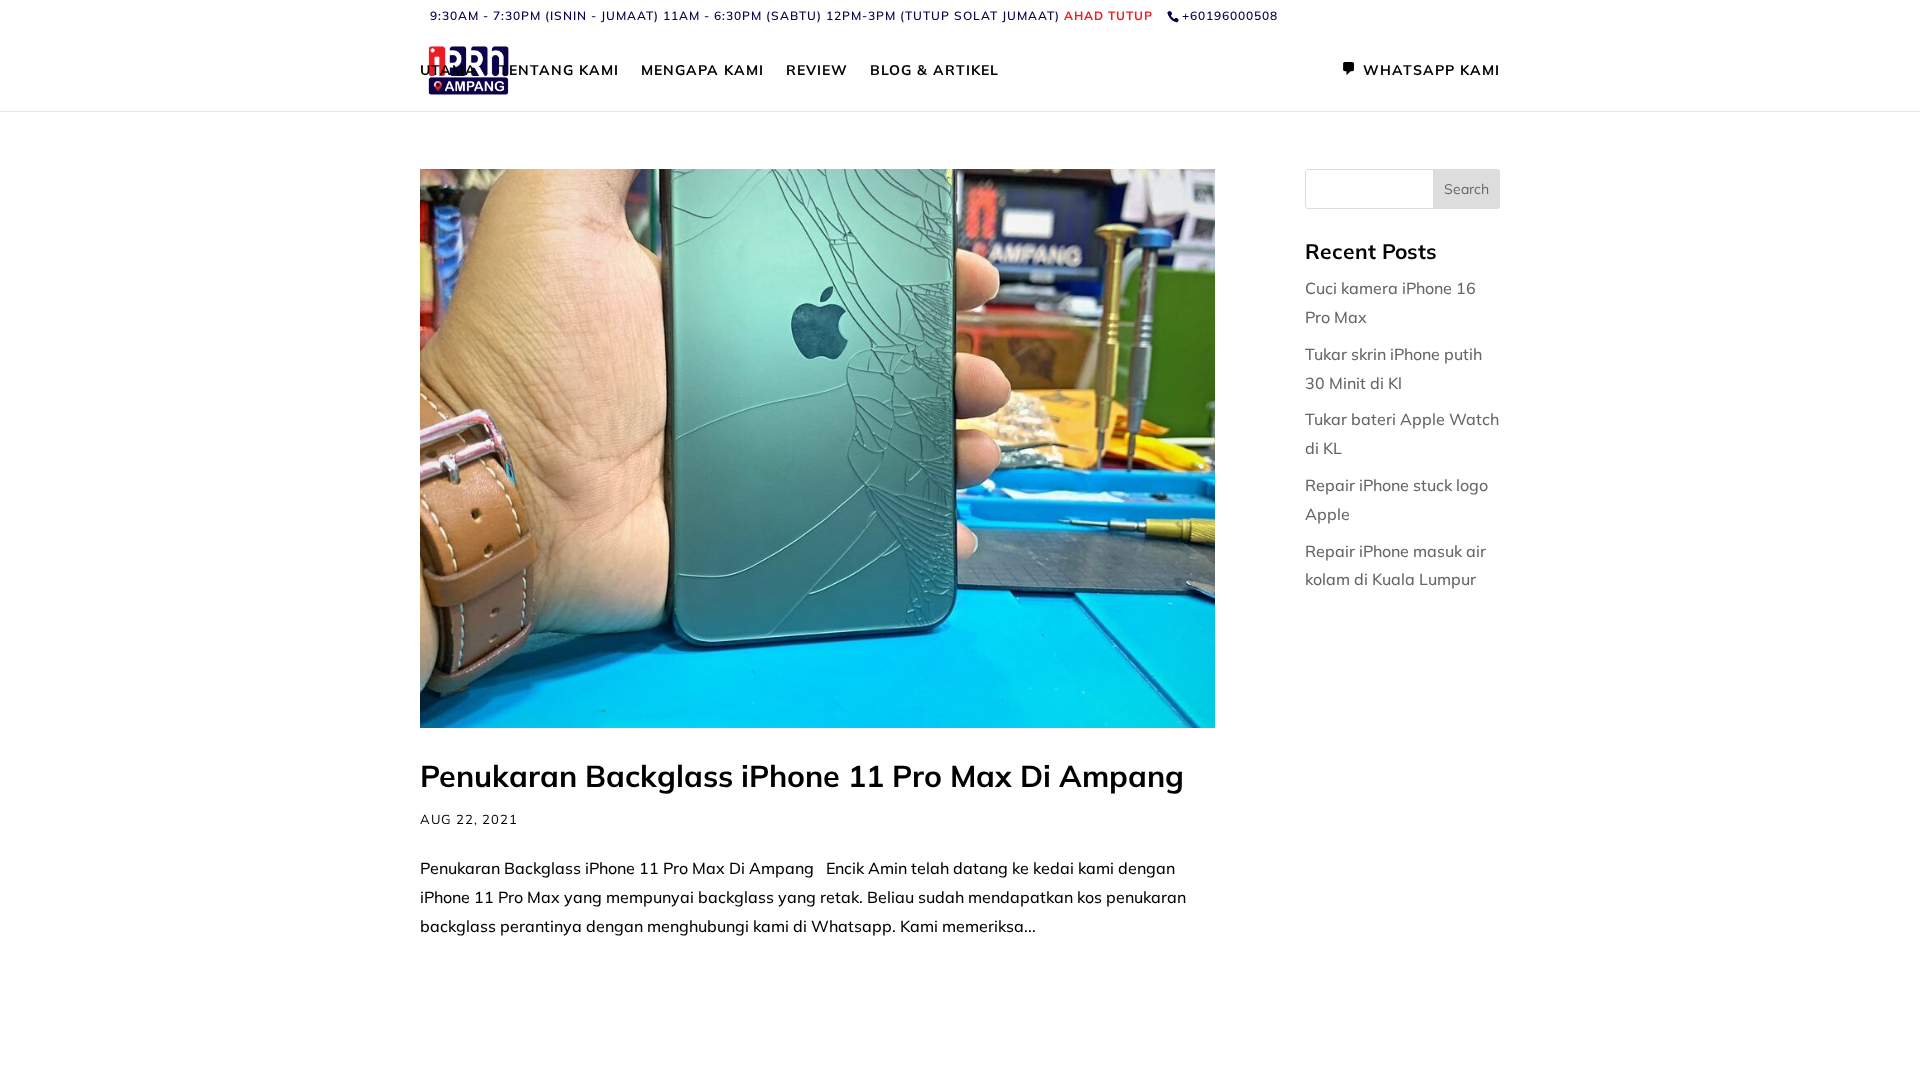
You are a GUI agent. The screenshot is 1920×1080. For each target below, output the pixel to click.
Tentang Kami (559, 71)
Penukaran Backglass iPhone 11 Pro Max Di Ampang (802, 776)
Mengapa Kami (702, 71)
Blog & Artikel (934, 71)
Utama (448, 71)
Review (817, 71)
